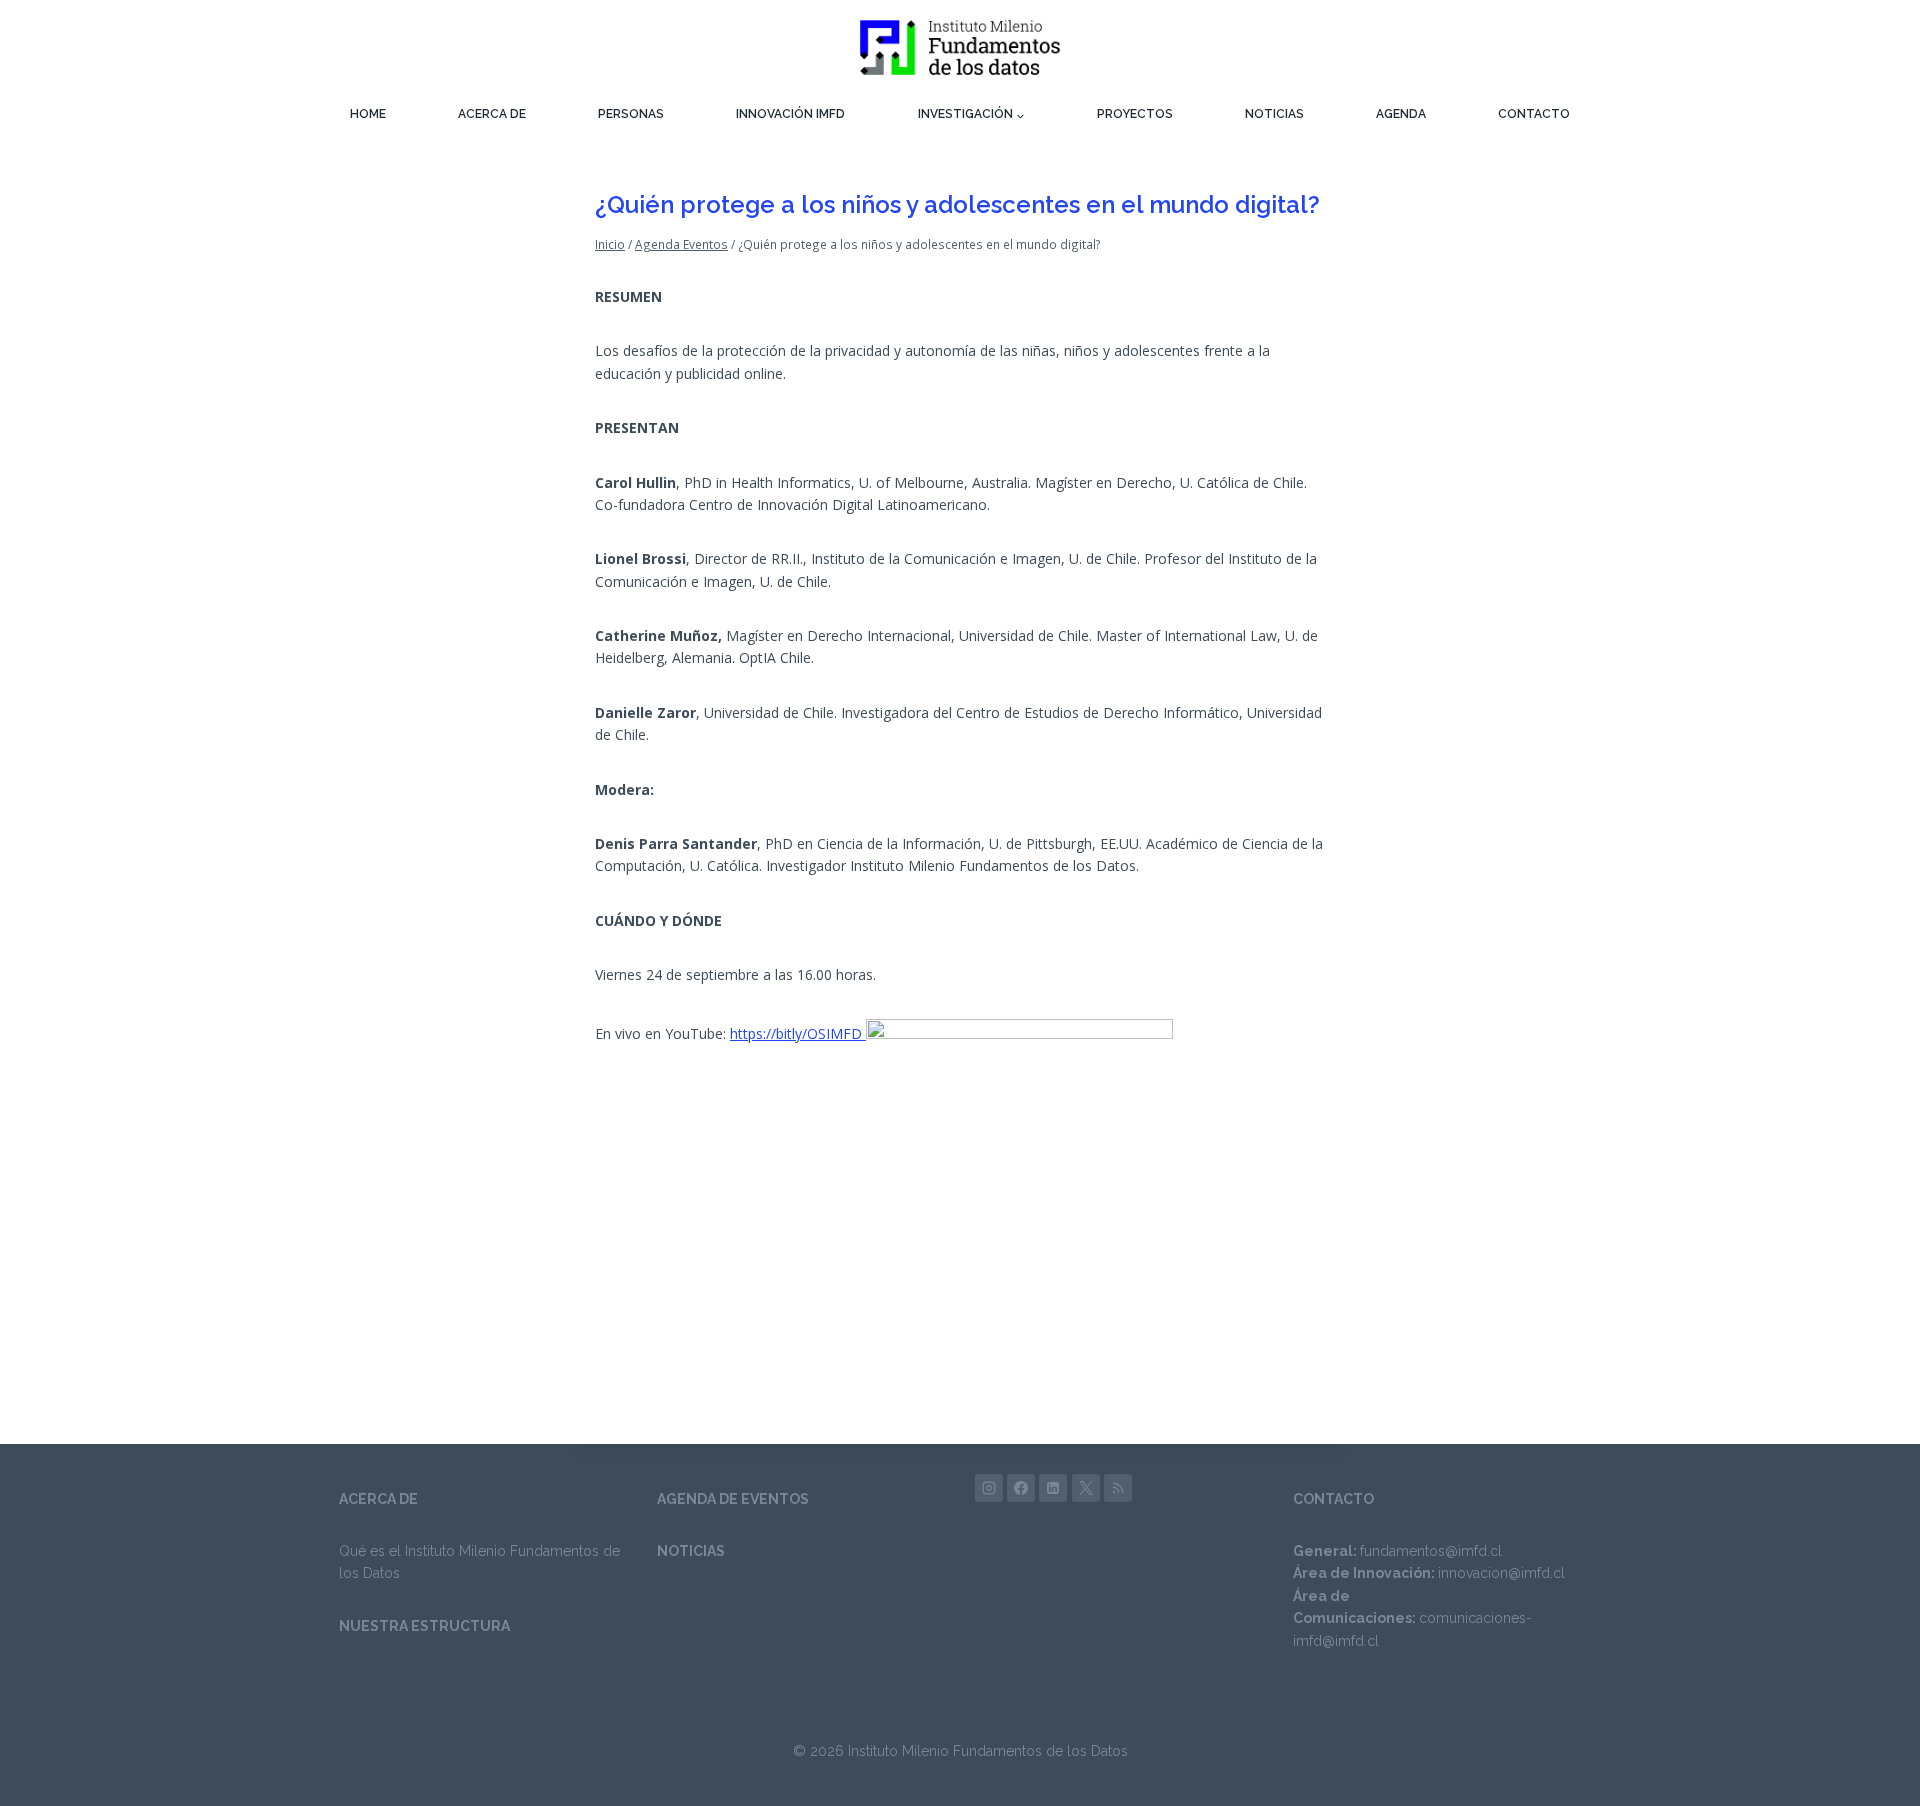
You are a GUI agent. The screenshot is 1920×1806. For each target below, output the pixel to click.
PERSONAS (631, 114)
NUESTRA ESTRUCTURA (424, 1626)
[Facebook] (1021, 1488)
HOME (368, 114)
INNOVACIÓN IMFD (790, 114)
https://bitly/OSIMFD (798, 1033)
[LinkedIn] (1053, 1488)
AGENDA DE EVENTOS (733, 1499)
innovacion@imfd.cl (1501, 1573)
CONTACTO (1534, 114)
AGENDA (1401, 114)
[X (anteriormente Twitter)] (1086, 1488)
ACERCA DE (492, 114)
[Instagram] (989, 1488)
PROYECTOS (1135, 114)
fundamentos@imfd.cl (1431, 1551)
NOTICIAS (1274, 114)
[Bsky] (1118, 1488)
